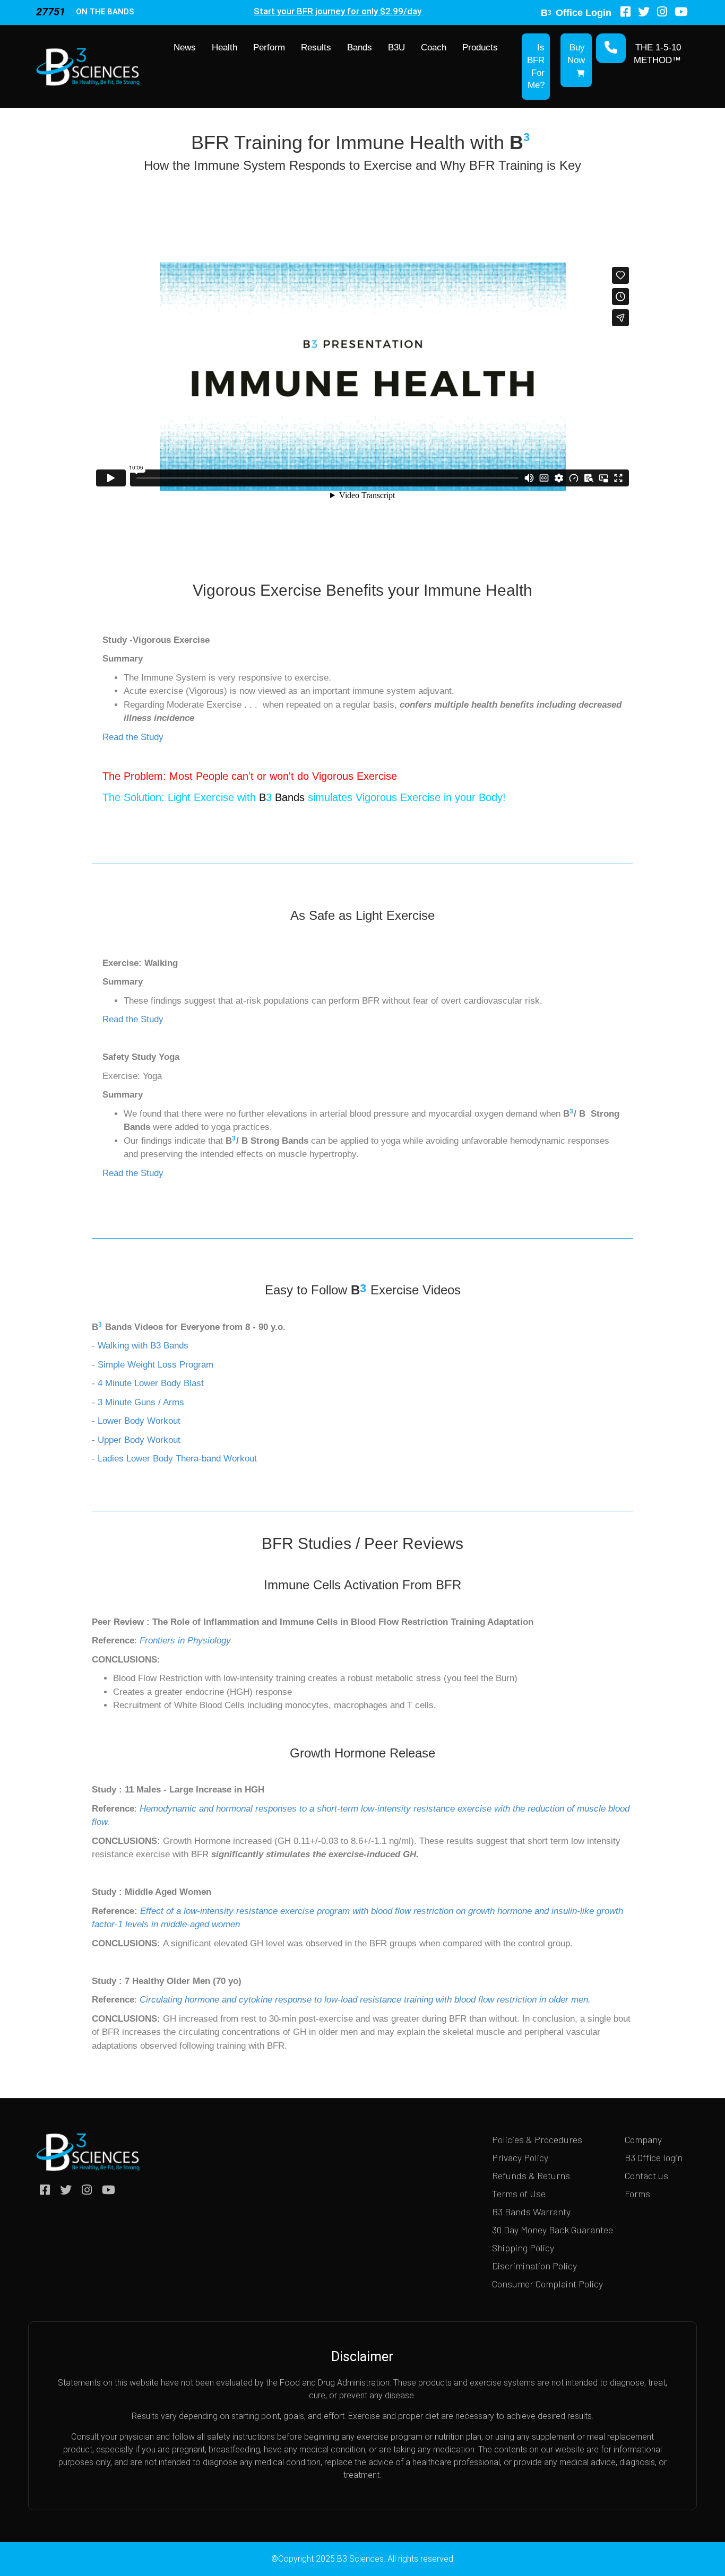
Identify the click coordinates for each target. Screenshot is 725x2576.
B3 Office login (654, 2157)
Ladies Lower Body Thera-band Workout (177, 1459)
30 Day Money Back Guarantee (553, 2230)
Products (480, 47)
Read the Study (133, 737)
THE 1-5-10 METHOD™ (657, 54)
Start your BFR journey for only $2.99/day (338, 11)
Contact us (646, 2175)
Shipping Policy (523, 2248)
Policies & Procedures (537, 2139)
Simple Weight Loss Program (156, 1365)
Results (316, 47)
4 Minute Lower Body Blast (151, 1383)
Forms (637, 2194)
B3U (396, 47)
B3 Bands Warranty (531, 2212)
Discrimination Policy (534, 2266)
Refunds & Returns (531, 2175)
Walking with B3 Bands (144, 1346)
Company (643, 2139)
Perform (269, 47)
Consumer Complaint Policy (547, 2284)
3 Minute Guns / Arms (142, 1402)
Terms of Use (519, 2194)
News (185, 47)
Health (225, 47)
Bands (360, 47)
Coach (434, 47)
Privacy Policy (520, 2157)
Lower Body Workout (139, 1421)
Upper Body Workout (138, 1440)
